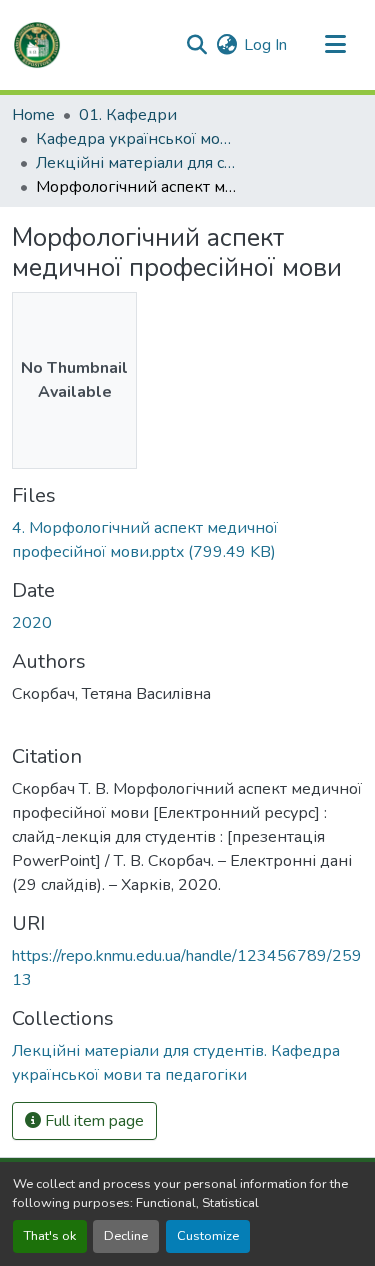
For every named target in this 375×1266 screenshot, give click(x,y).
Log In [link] (265, 45)
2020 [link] (32, 623)
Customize (208, 1236)
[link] (187, 540)
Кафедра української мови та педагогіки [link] (136, 139)
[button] (37, 45)
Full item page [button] (92, 1121)
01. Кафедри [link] (128, 115)
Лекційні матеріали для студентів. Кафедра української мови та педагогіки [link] (136, 163)
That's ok (50, 1236)
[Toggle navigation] (335, 45)
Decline (126, 1236)
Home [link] (33, 115)
